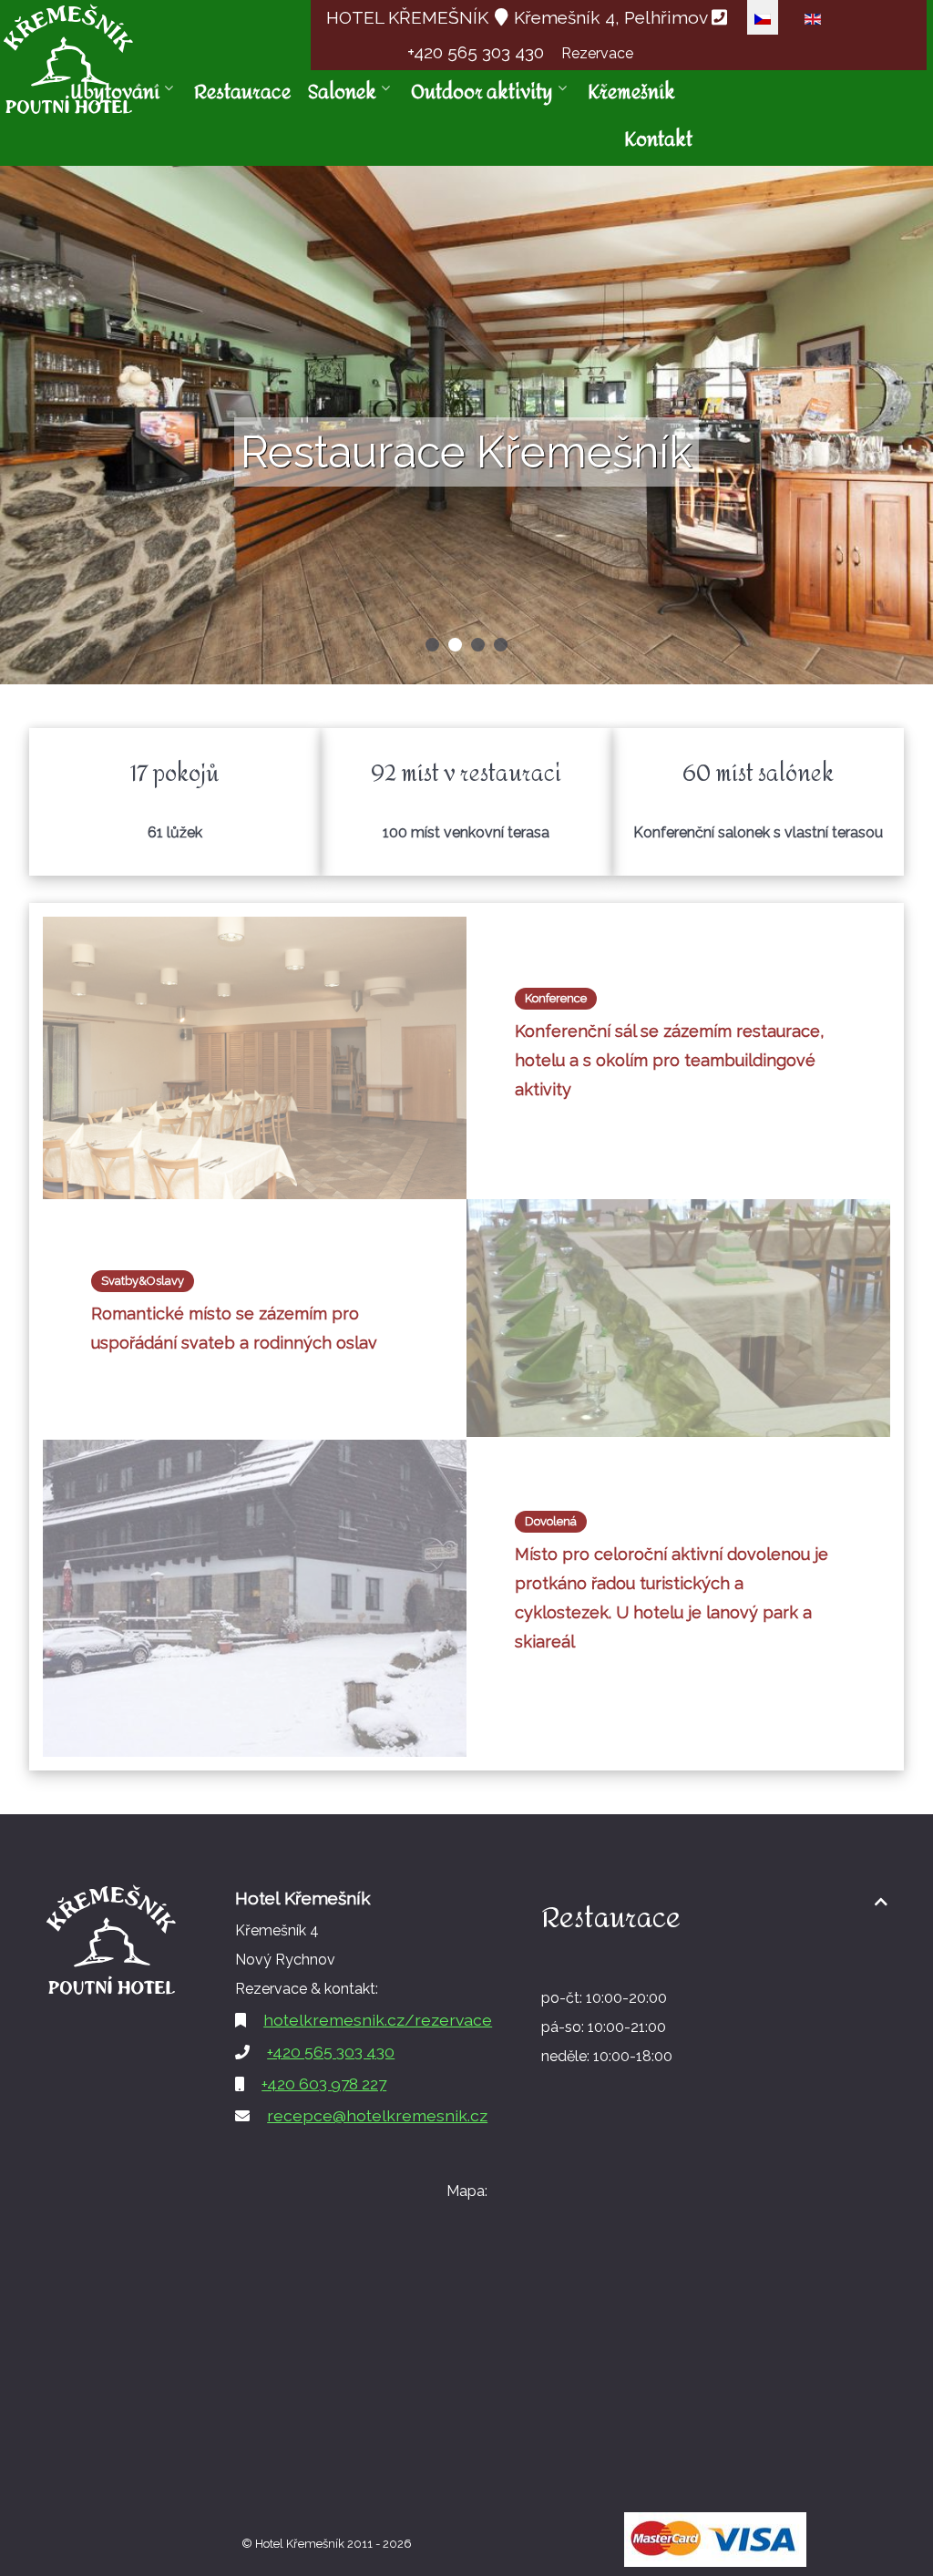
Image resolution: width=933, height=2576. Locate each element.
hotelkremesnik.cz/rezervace (378, 2020)
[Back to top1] (881, 1902)
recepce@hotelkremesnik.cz (377, 2115)
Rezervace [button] (597, 53)
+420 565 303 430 (478, 52)
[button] (432, 645)
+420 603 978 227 (324, 2083)
